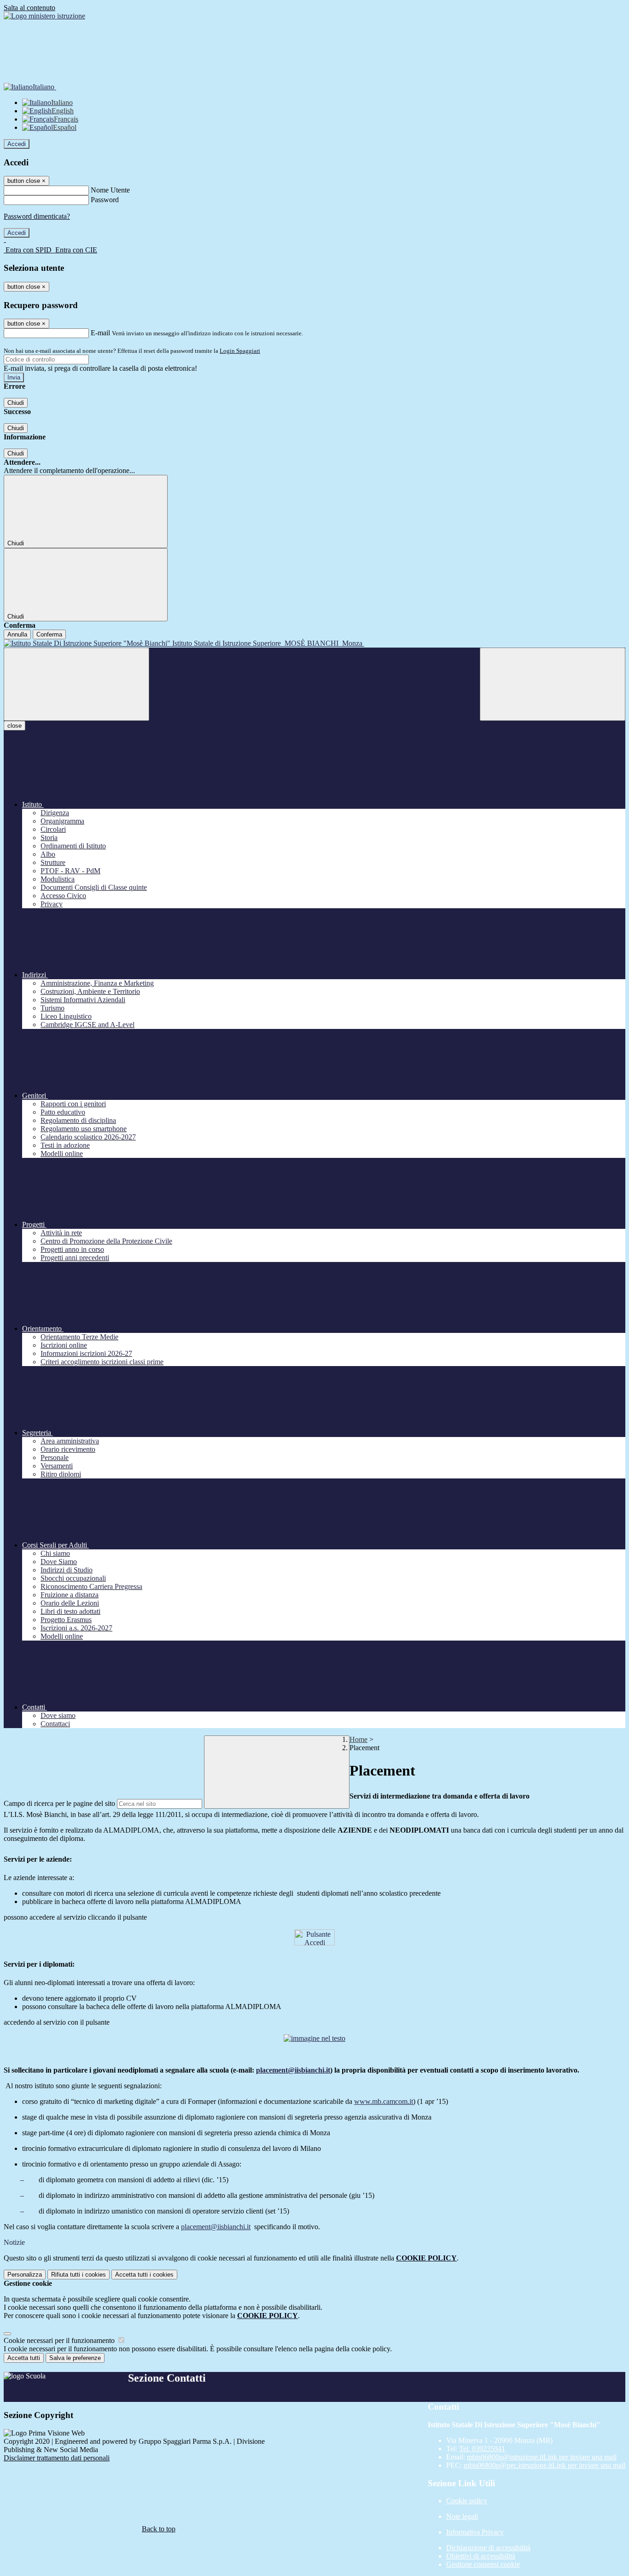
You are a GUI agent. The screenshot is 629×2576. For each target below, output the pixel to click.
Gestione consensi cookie (483, 2564)
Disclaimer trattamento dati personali (57, 2458)
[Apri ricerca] (553, 684)
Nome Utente (110, 190)
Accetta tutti (144, 2275)
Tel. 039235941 (482, 2449)
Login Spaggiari (240, 351)
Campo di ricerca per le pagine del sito (59, 1803)
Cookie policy (467, 2501)
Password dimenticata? (37, 216)
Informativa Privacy (475, 2532)
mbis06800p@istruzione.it (542, 2457)
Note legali (462, 2516)
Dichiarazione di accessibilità (488, 2548)
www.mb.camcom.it (384, 2101)
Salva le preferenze (75, 2358)
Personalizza (25, 2275)
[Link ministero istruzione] (44, 16)
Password (105, 200)
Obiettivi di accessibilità (481, 2556)
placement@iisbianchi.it (293, 2070)
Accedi (17, 144)
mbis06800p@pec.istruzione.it (545, 2465)
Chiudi (16, 403)
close (15, 726)
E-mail (100, 333)
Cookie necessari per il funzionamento (60, 2340)
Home (358, 1739)
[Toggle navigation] (76, 684)
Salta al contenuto (29, 8)
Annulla (17, 634)
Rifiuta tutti (79, 2275)
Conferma (49, 634)
